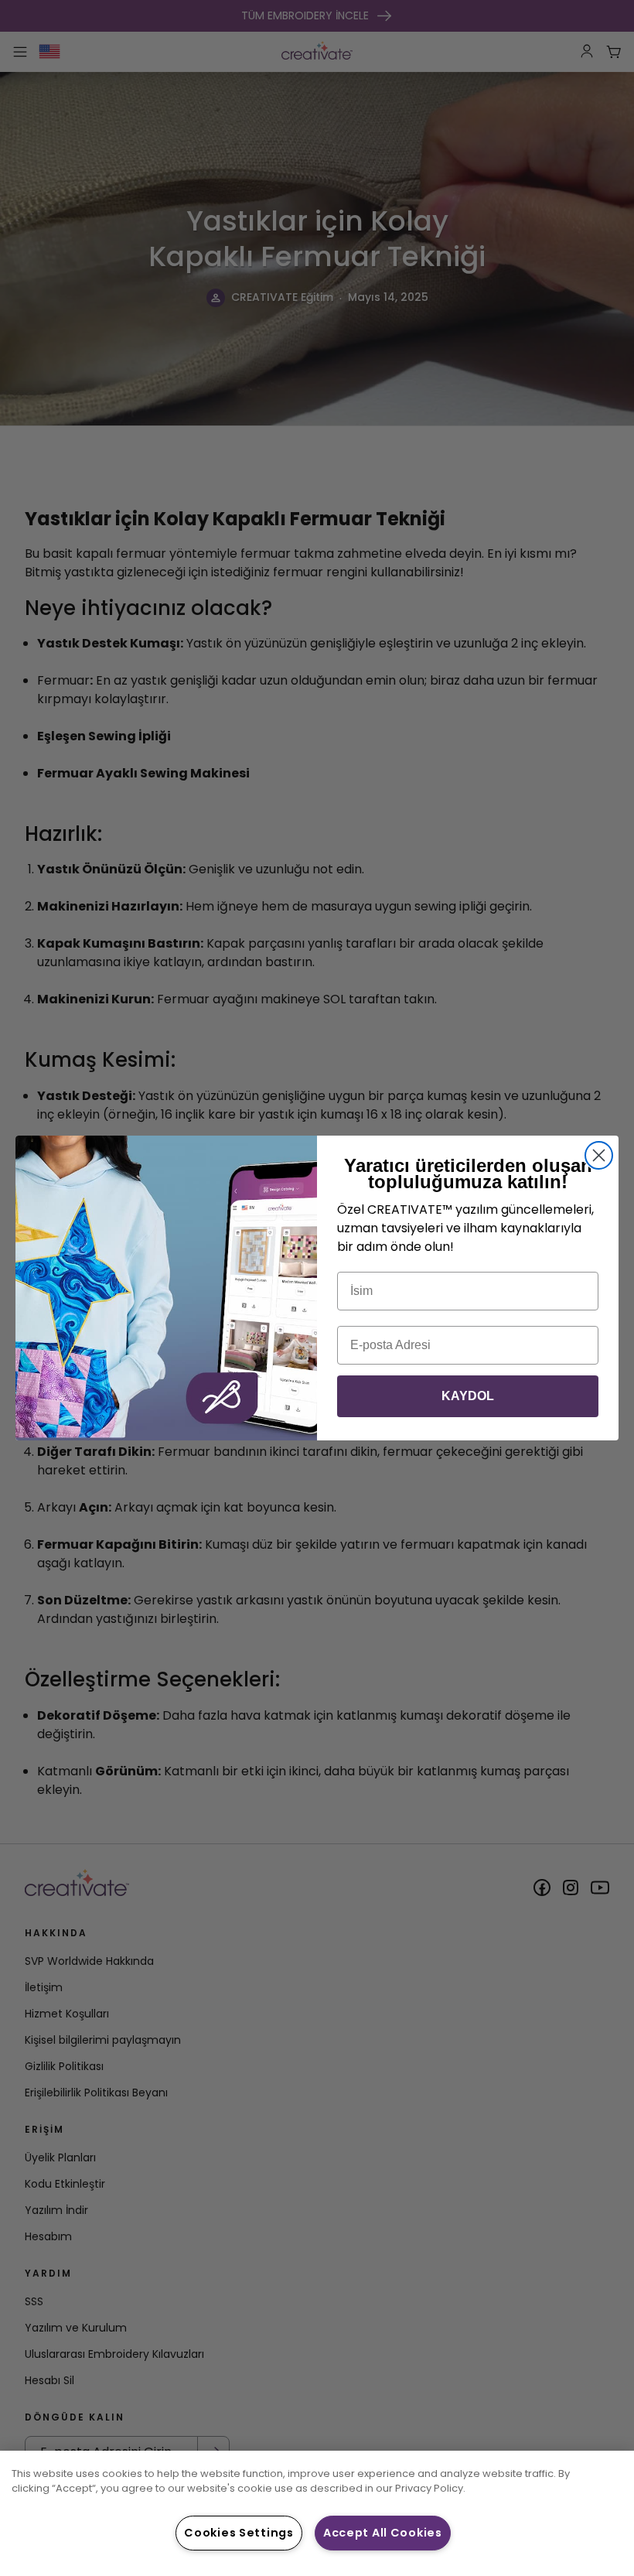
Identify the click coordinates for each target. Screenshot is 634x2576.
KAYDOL (468, 1396)
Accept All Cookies (383, 2533)
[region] (317, 2513)
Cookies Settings (239, 2533)
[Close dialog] (599, 1155)
